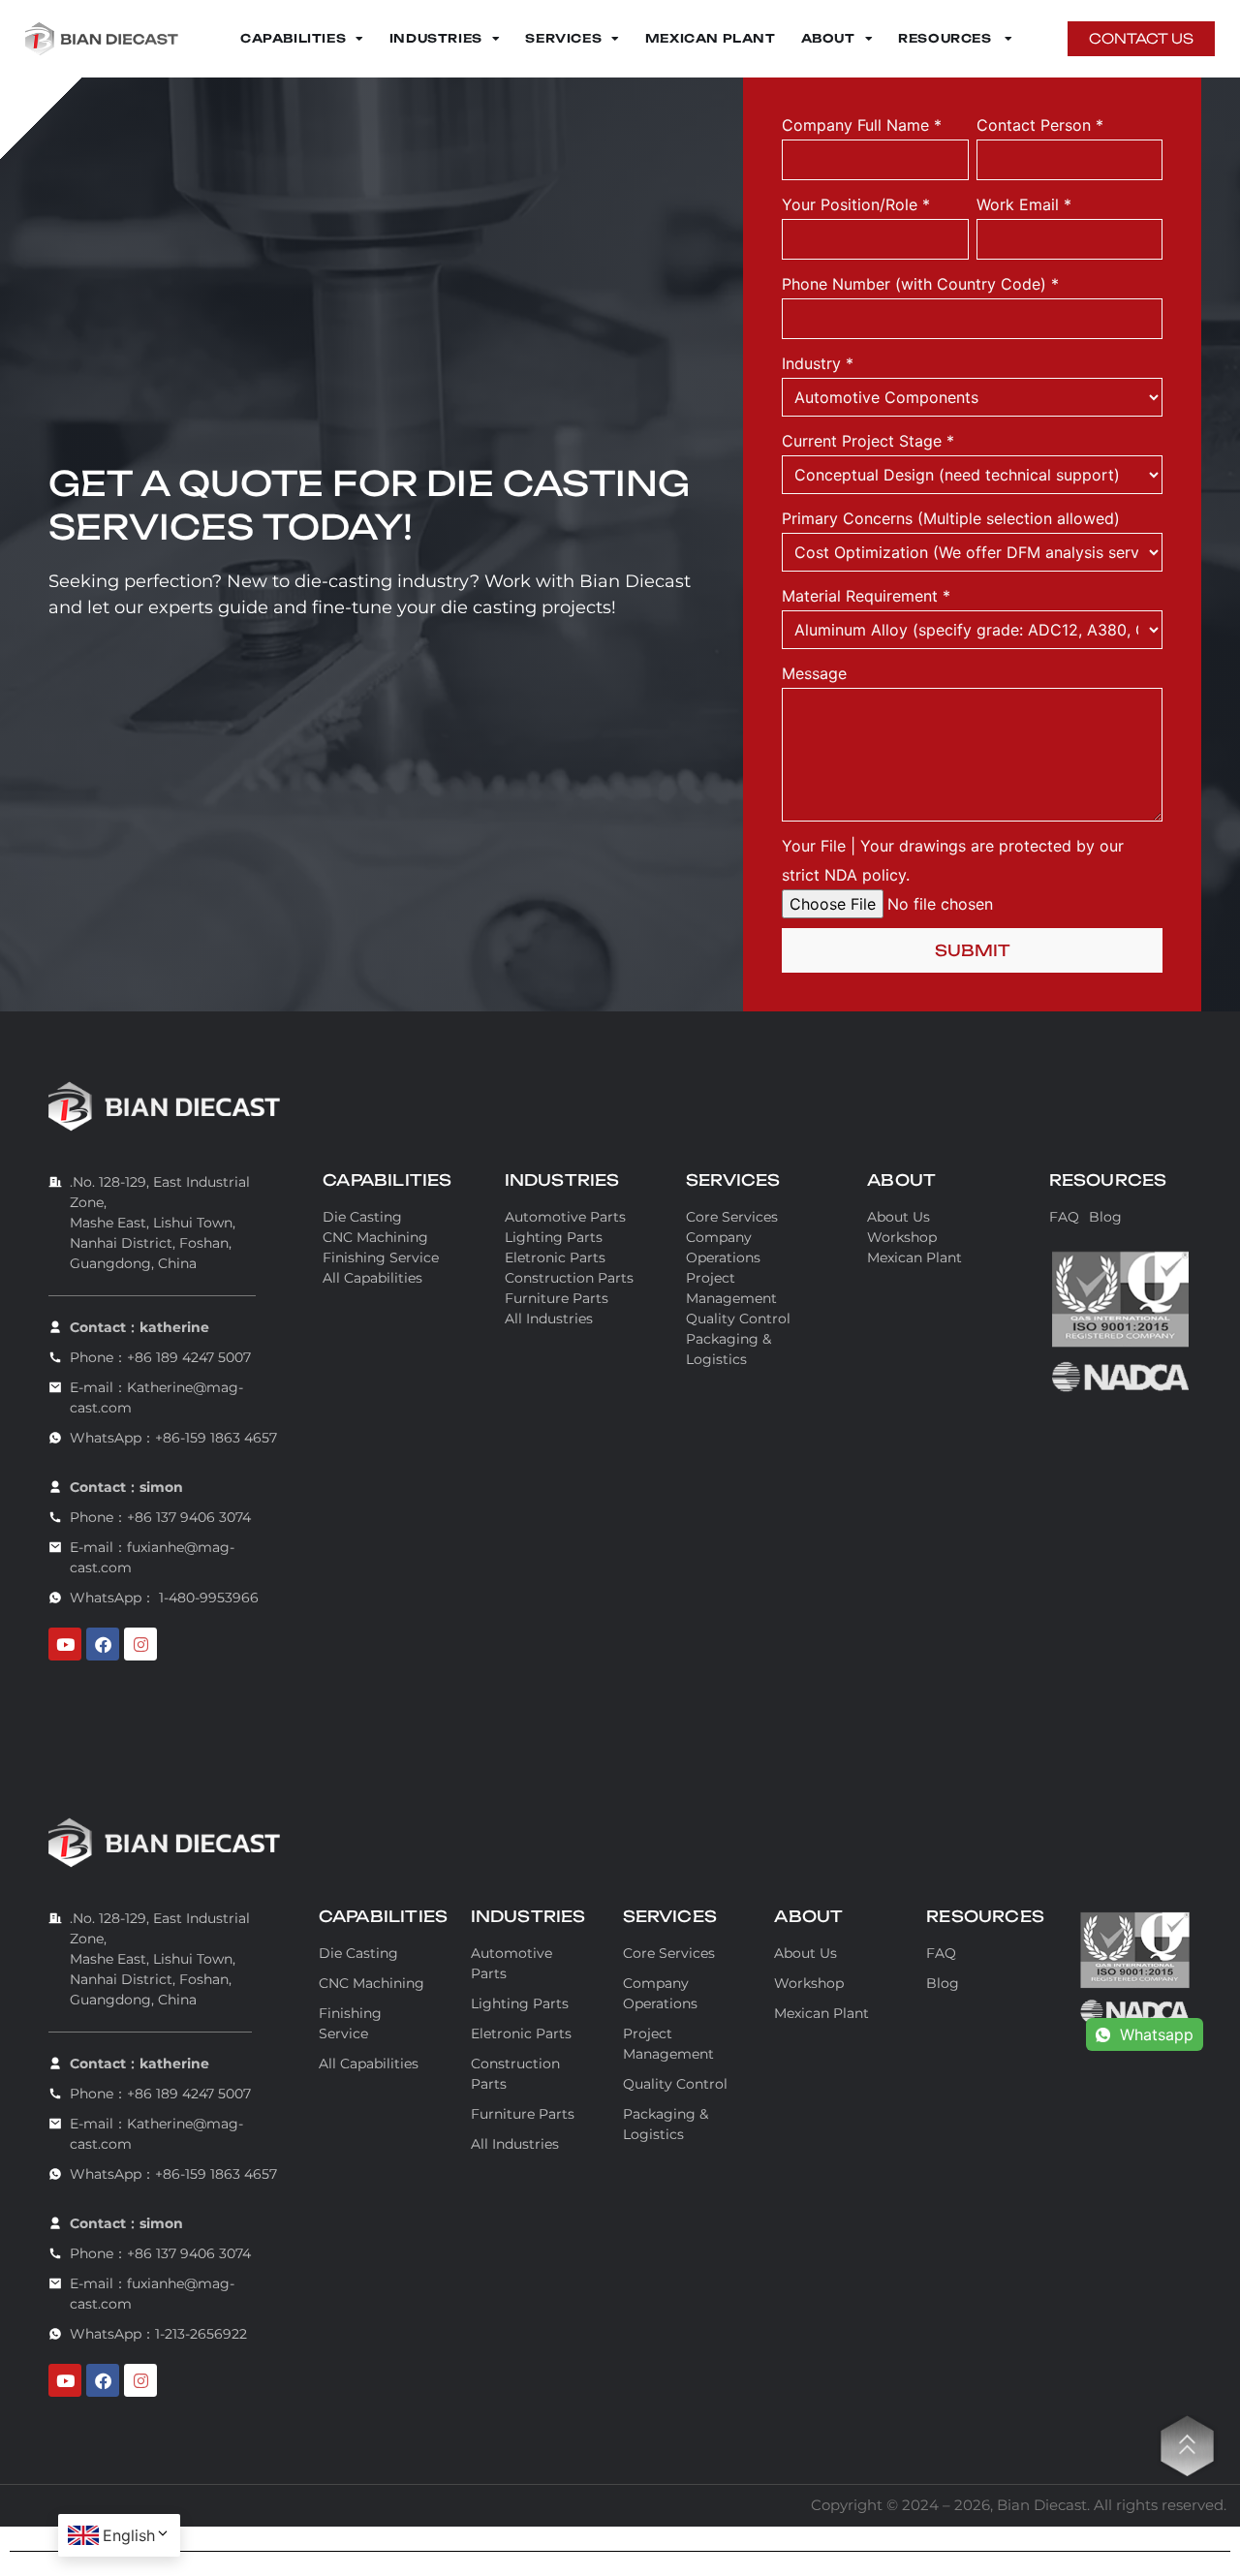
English (129, 2535)
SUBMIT (973, 950)
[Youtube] (65, 1644)
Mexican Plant (711, 38)
